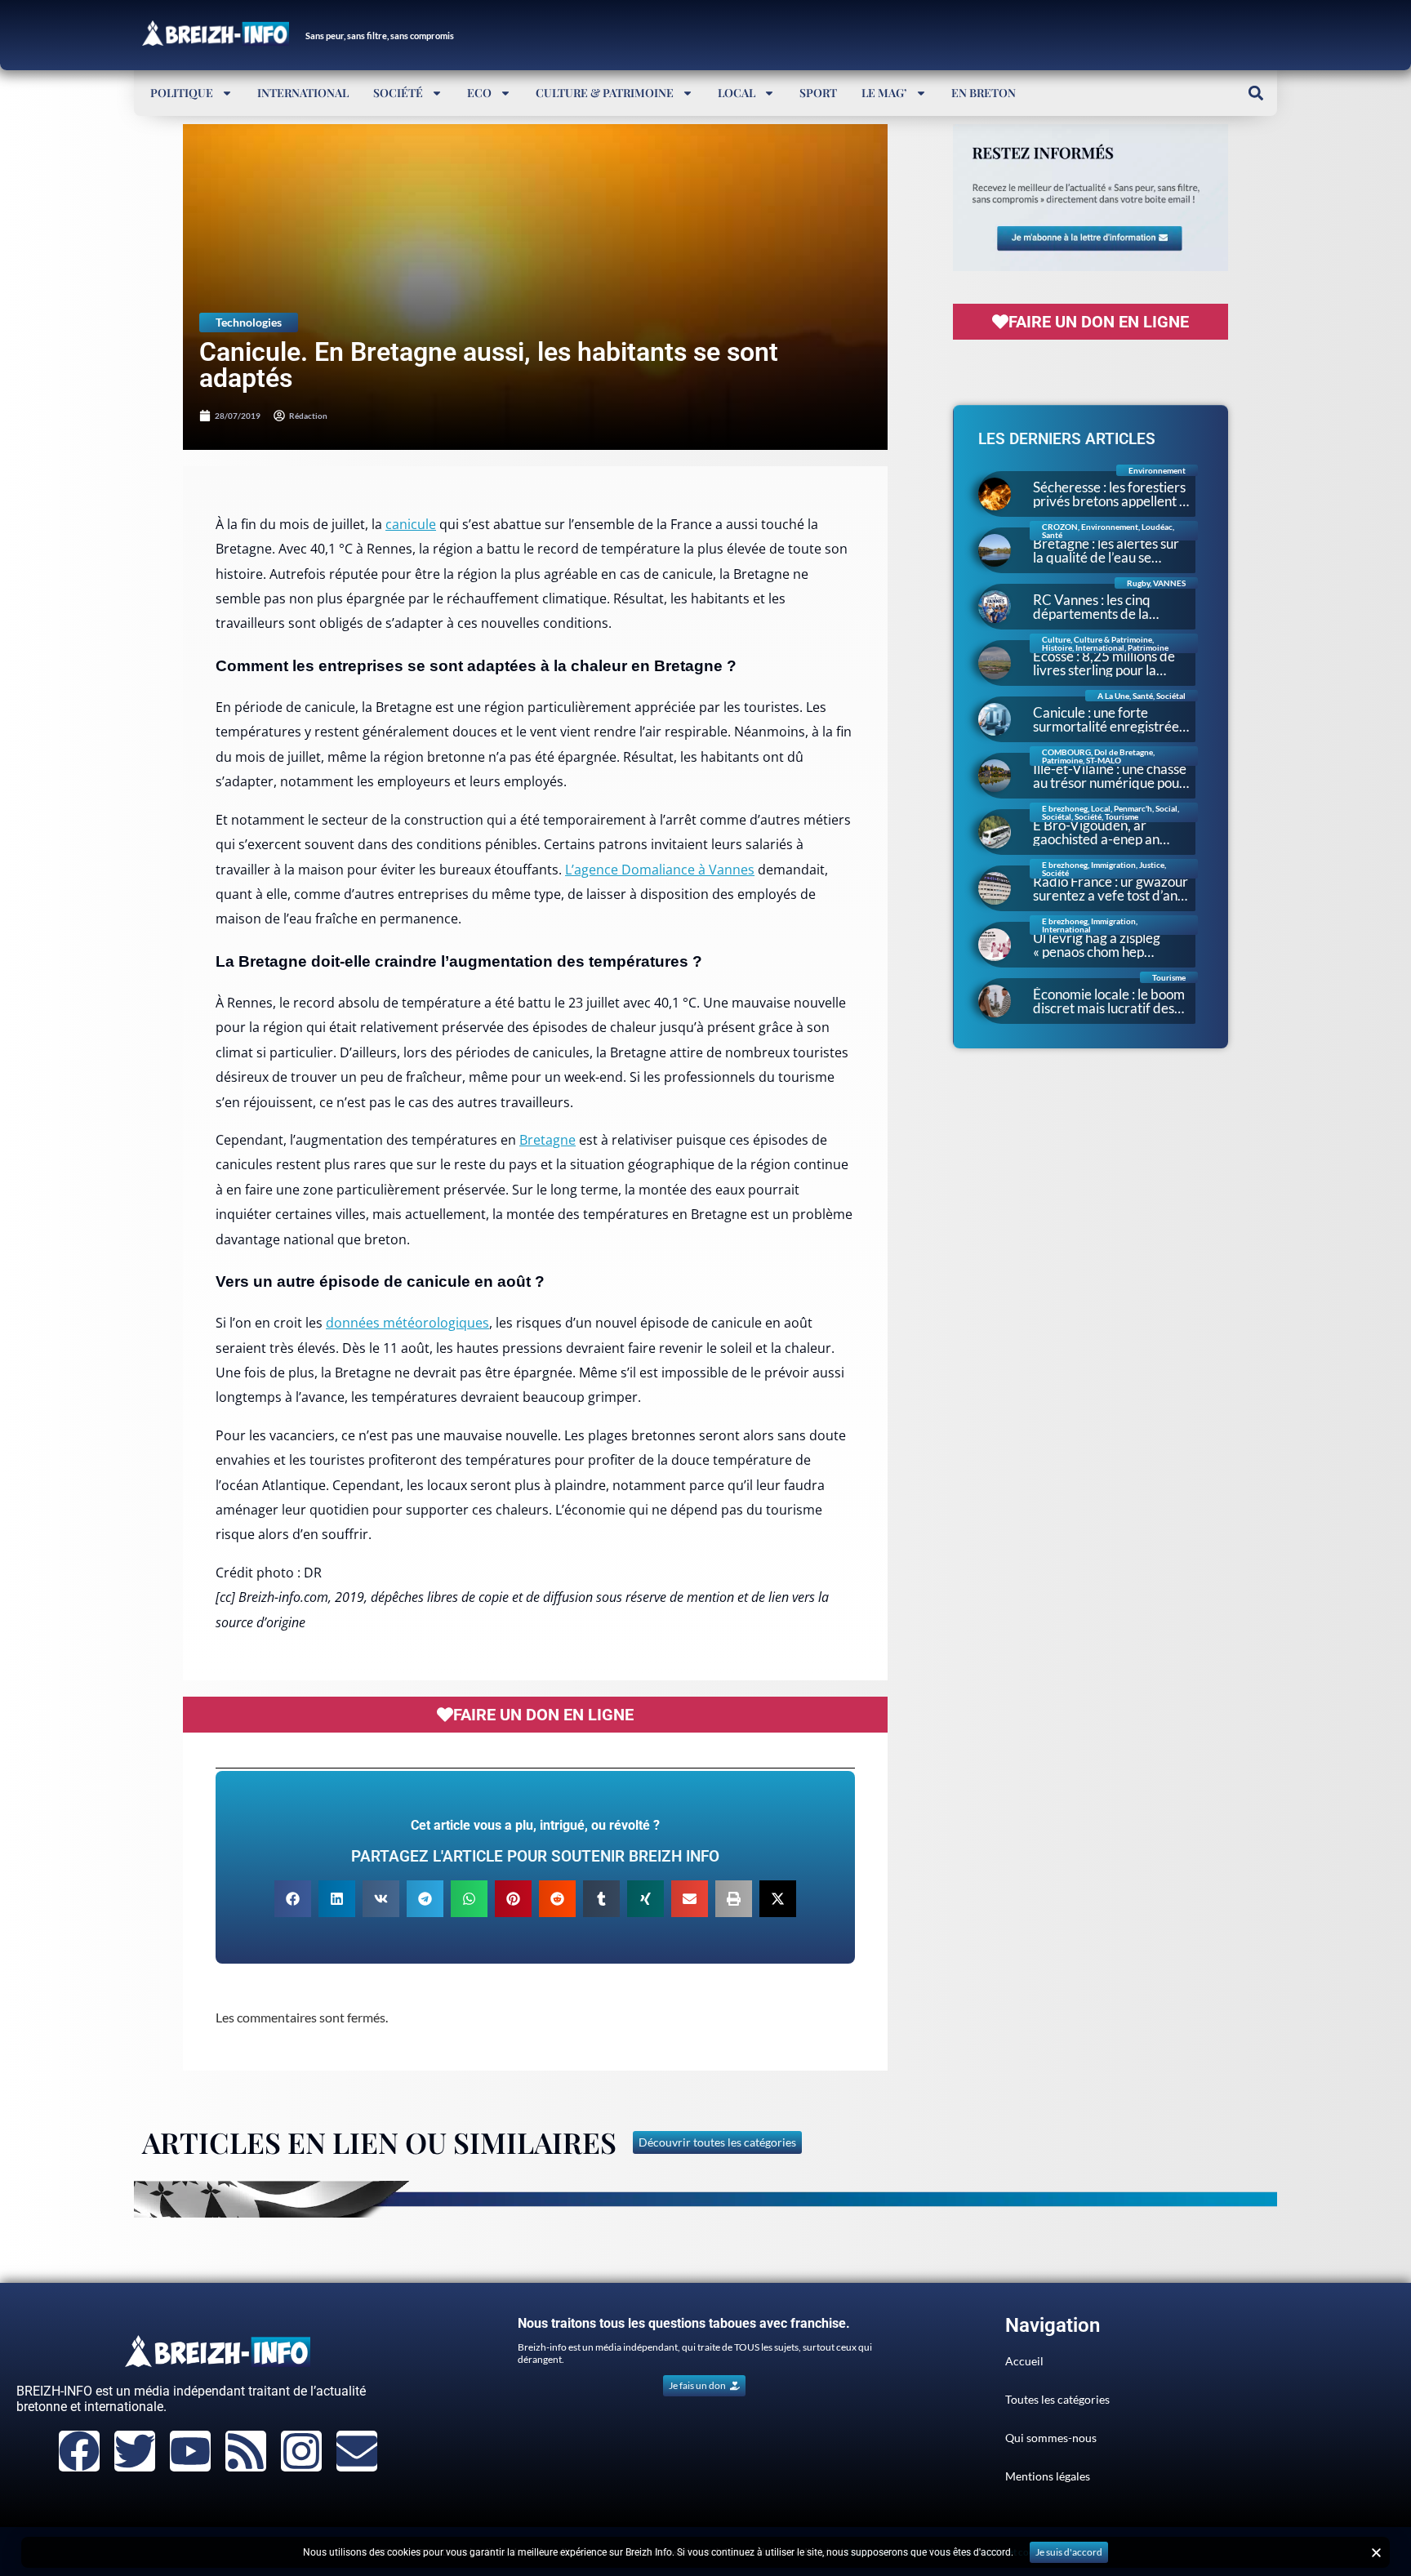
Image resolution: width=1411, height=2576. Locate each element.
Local (737, 93)
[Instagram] (301, 2451)
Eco (479, 93)
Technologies (249, 322)
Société (398, 93)
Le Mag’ (884, 93)
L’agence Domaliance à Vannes (660, 870)
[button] (1255, 93)
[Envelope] (357, 2451)
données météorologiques (407, 1323)
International (303, 93)
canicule (411, 524)
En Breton (984, 93)
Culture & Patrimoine (605, 93)
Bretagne (547, 1140)
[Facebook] (79, 2451)
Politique (182, 93)
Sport (818, 93)
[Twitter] (135, 2451)
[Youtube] (190, 2451)
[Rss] (246, 2451)
